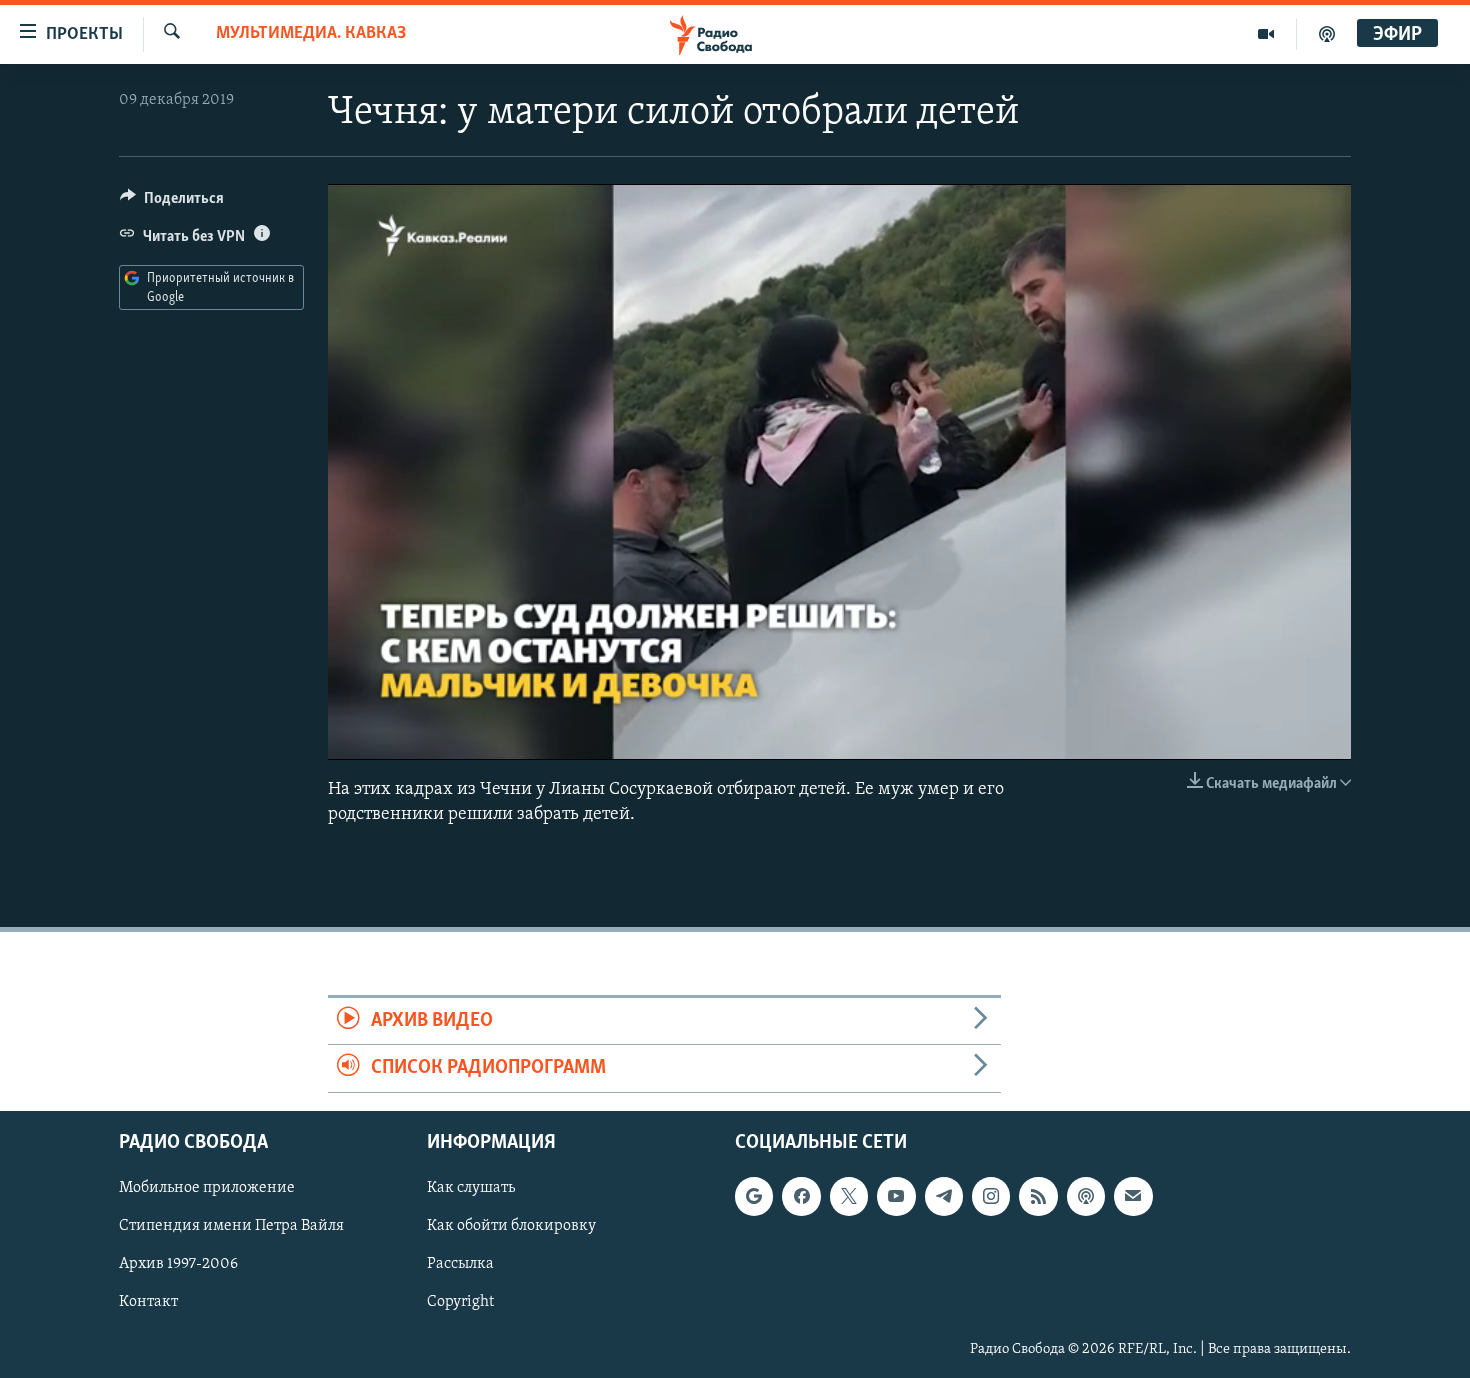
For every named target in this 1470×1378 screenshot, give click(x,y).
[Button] (172, 203)
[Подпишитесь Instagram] (991, 1196)
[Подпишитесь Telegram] (944, 1196)
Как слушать (471, 1188)
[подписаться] (1133, 1196)
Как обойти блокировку (511, 1226)
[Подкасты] (1086, 1196)
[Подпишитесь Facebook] (801, 1196)
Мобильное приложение (207, 1188)
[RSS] (1038, 1196)
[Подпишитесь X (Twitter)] (849, 1196)
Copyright (460, 1302)
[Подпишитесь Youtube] (896, 1196)
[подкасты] (1327, 34)
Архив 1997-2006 (178, 1264)
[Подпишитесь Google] (754, 1196)
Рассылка (460, 1264)
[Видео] (1266, 34)
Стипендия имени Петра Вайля (231, 1226)
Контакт (148, 1302)
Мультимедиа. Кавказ (311, 34)
